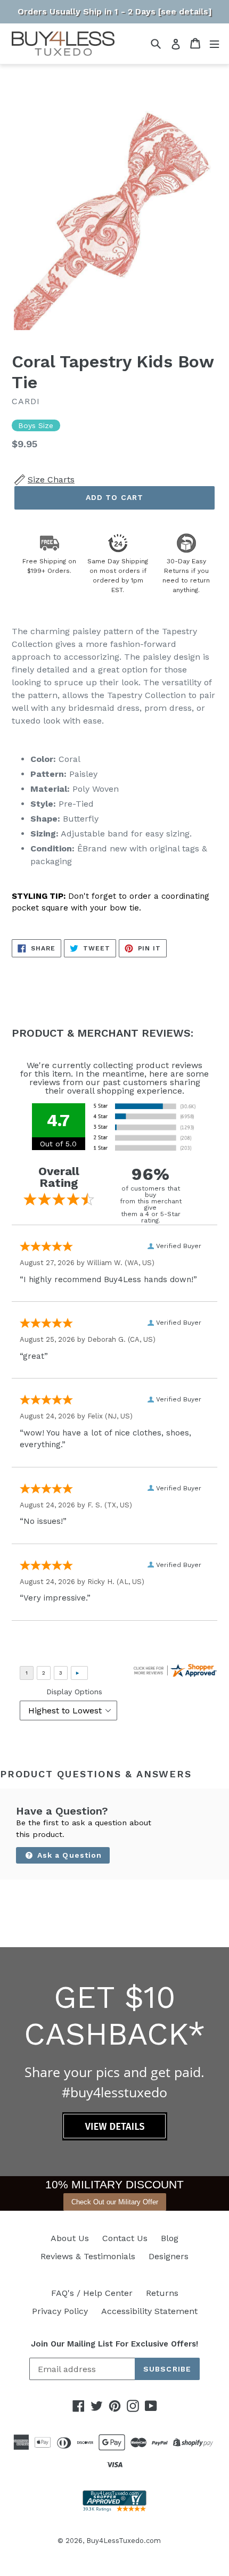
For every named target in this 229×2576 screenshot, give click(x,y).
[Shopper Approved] (114, 2509)
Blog (170, 2238)
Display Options (74, 1692)
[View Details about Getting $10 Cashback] (115, 2138)
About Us (70, 2238)
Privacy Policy (60, 2311)
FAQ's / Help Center (92, 2293)
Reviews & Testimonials (88, 2256)
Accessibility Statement (149, 2311)
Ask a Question (68, 1855)
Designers (169, 2256)
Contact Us (125, 2238)
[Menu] (214, 43)
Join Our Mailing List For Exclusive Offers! (114, 2344)
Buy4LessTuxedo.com (124, 2541)
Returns (162, 2293)
